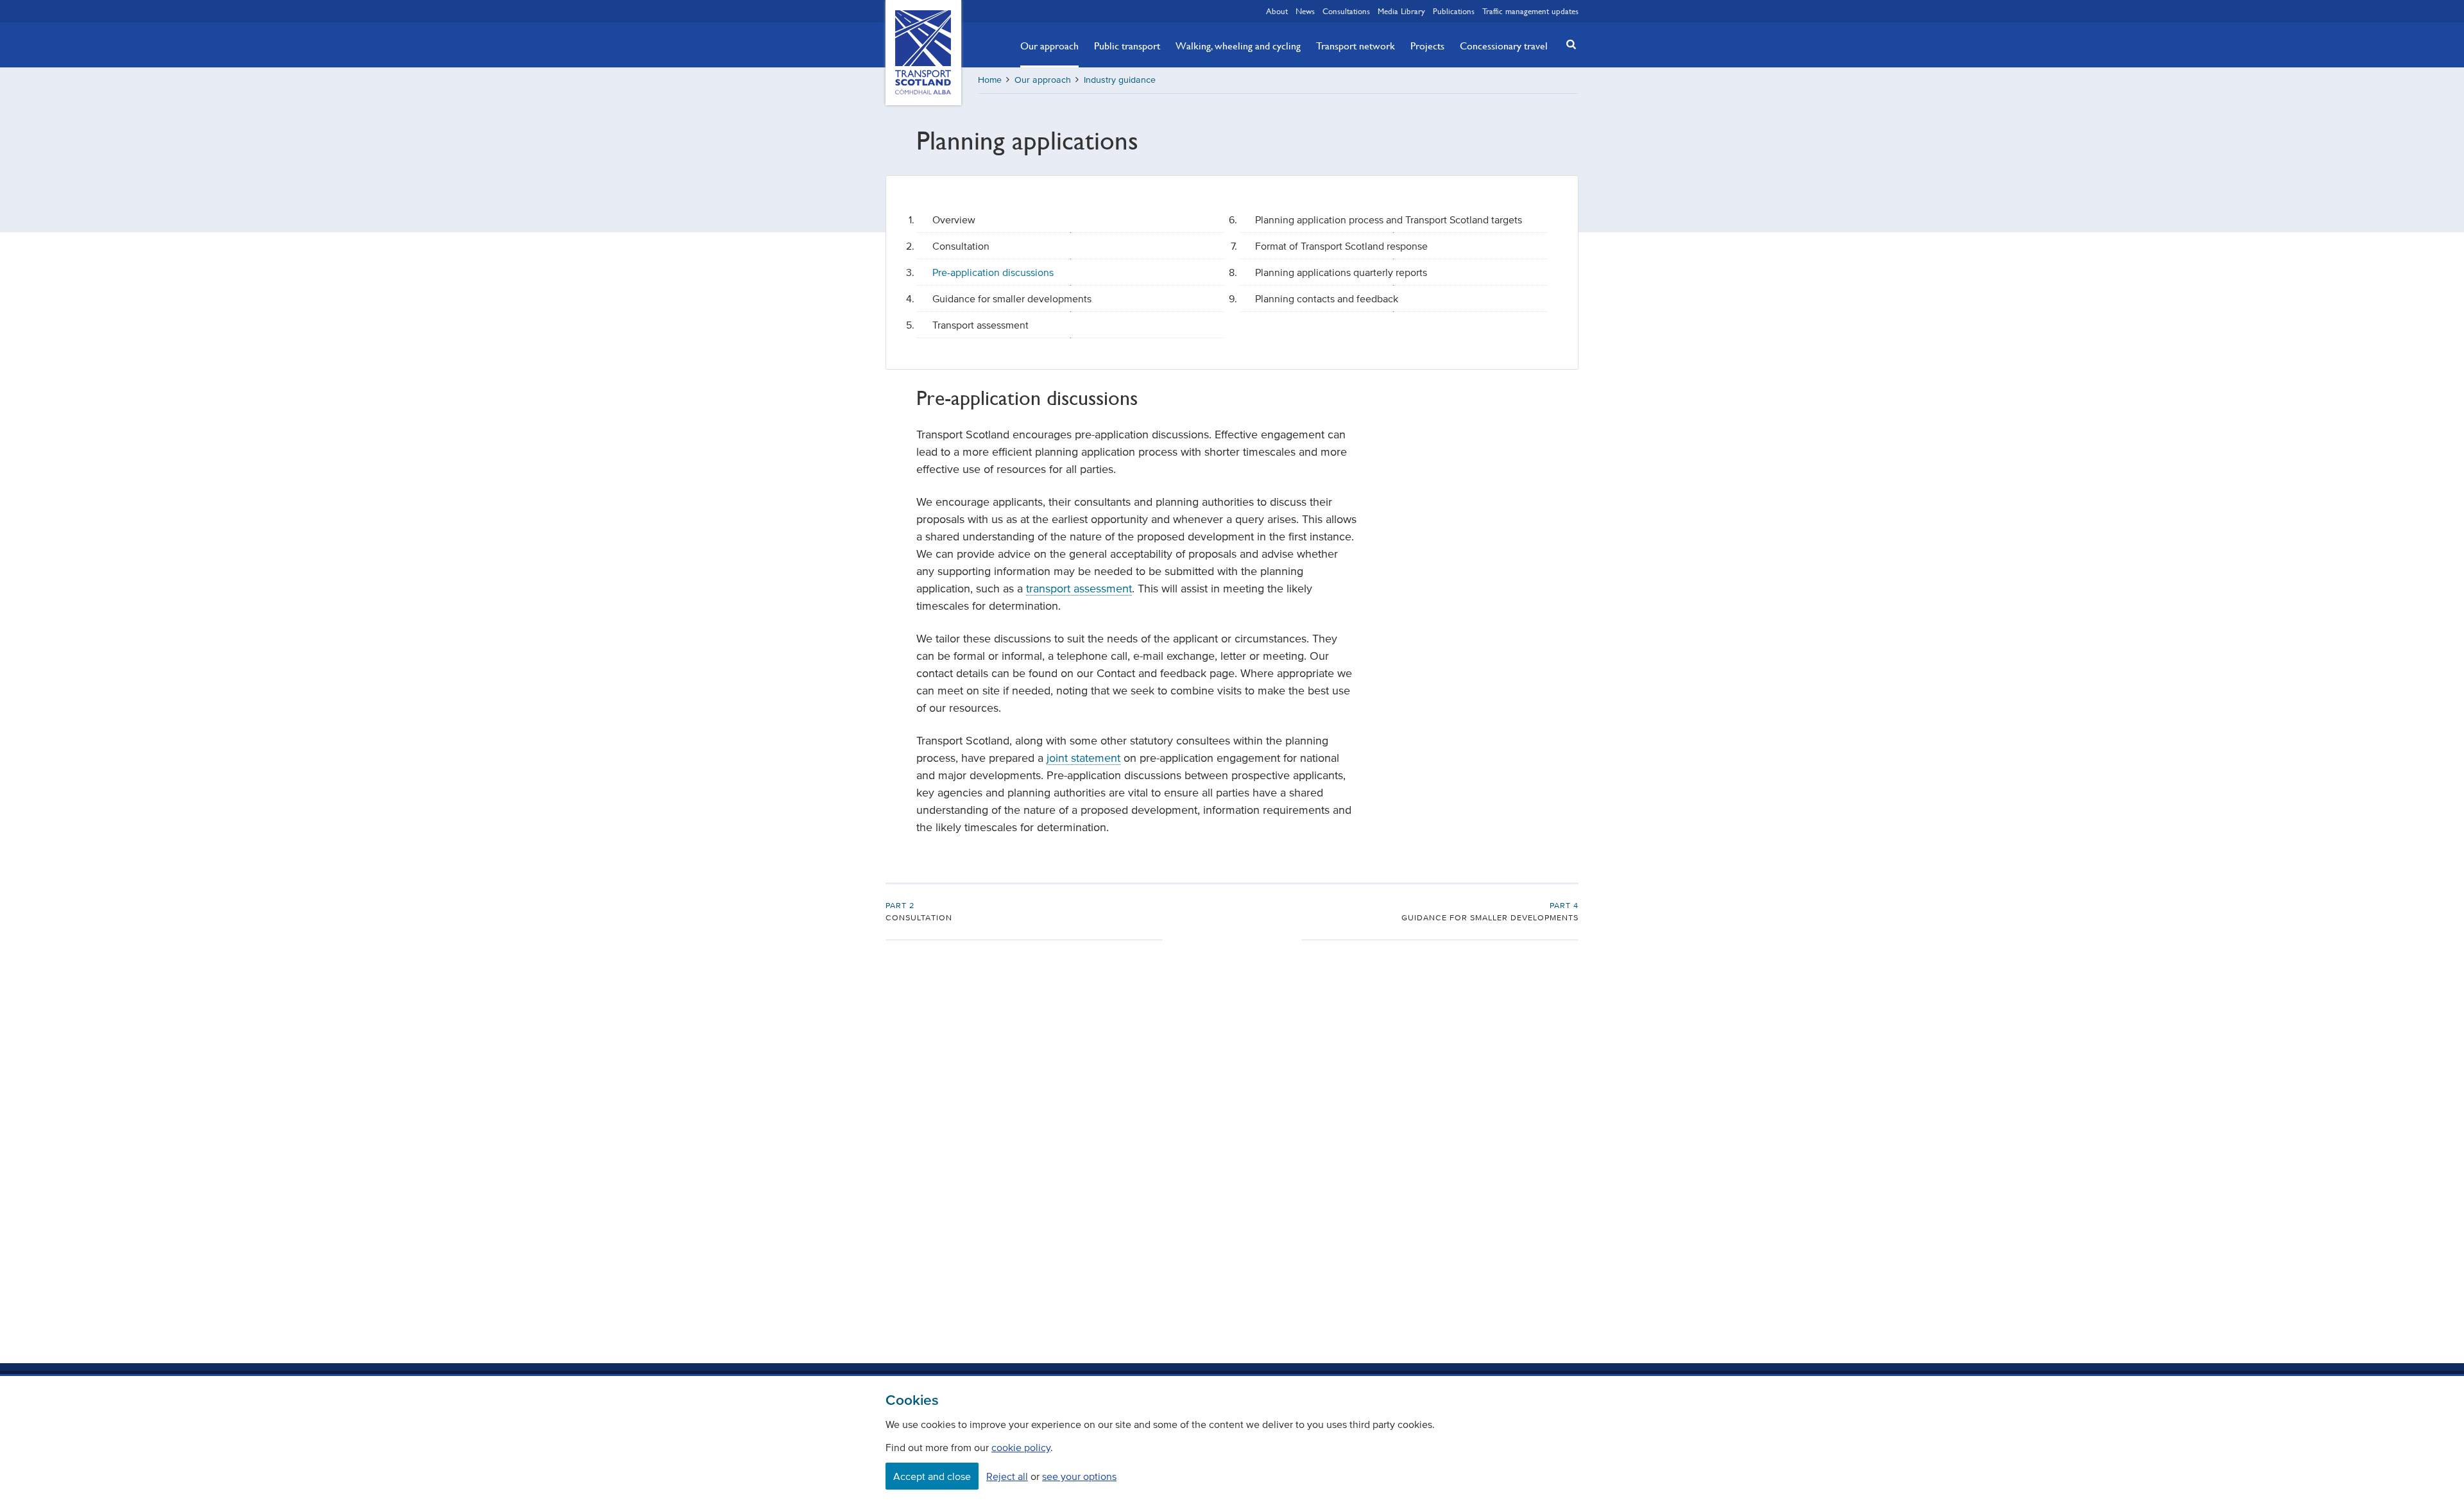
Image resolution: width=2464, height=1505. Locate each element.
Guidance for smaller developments (1012, 298)
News (1305, 11)
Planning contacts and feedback (1327, 298)
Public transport (1127, 46)
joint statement (1083, 758)
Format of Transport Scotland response (1341, 246)
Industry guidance (1120, 80)
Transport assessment (980, 325)
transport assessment (1079, 589)
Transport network (1356, 46)
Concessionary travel (1504, 46)
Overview (954, 219)
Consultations (1346, 11)
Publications (1454, 11)
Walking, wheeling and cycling (1238, 46)
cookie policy (1021, 1447)
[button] (1568, 44)
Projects (1427, 46)
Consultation (961, 246)
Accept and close (932, 1476)
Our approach (1049, 46)
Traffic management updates (1530, 11)
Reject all (1007, 1476)
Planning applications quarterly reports (1341, 272)
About (1277, 11)
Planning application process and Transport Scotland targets (1389, 219)
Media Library (1401, 11)
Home (990, 80)
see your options (1079, 1476)
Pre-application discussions (993, 272)
